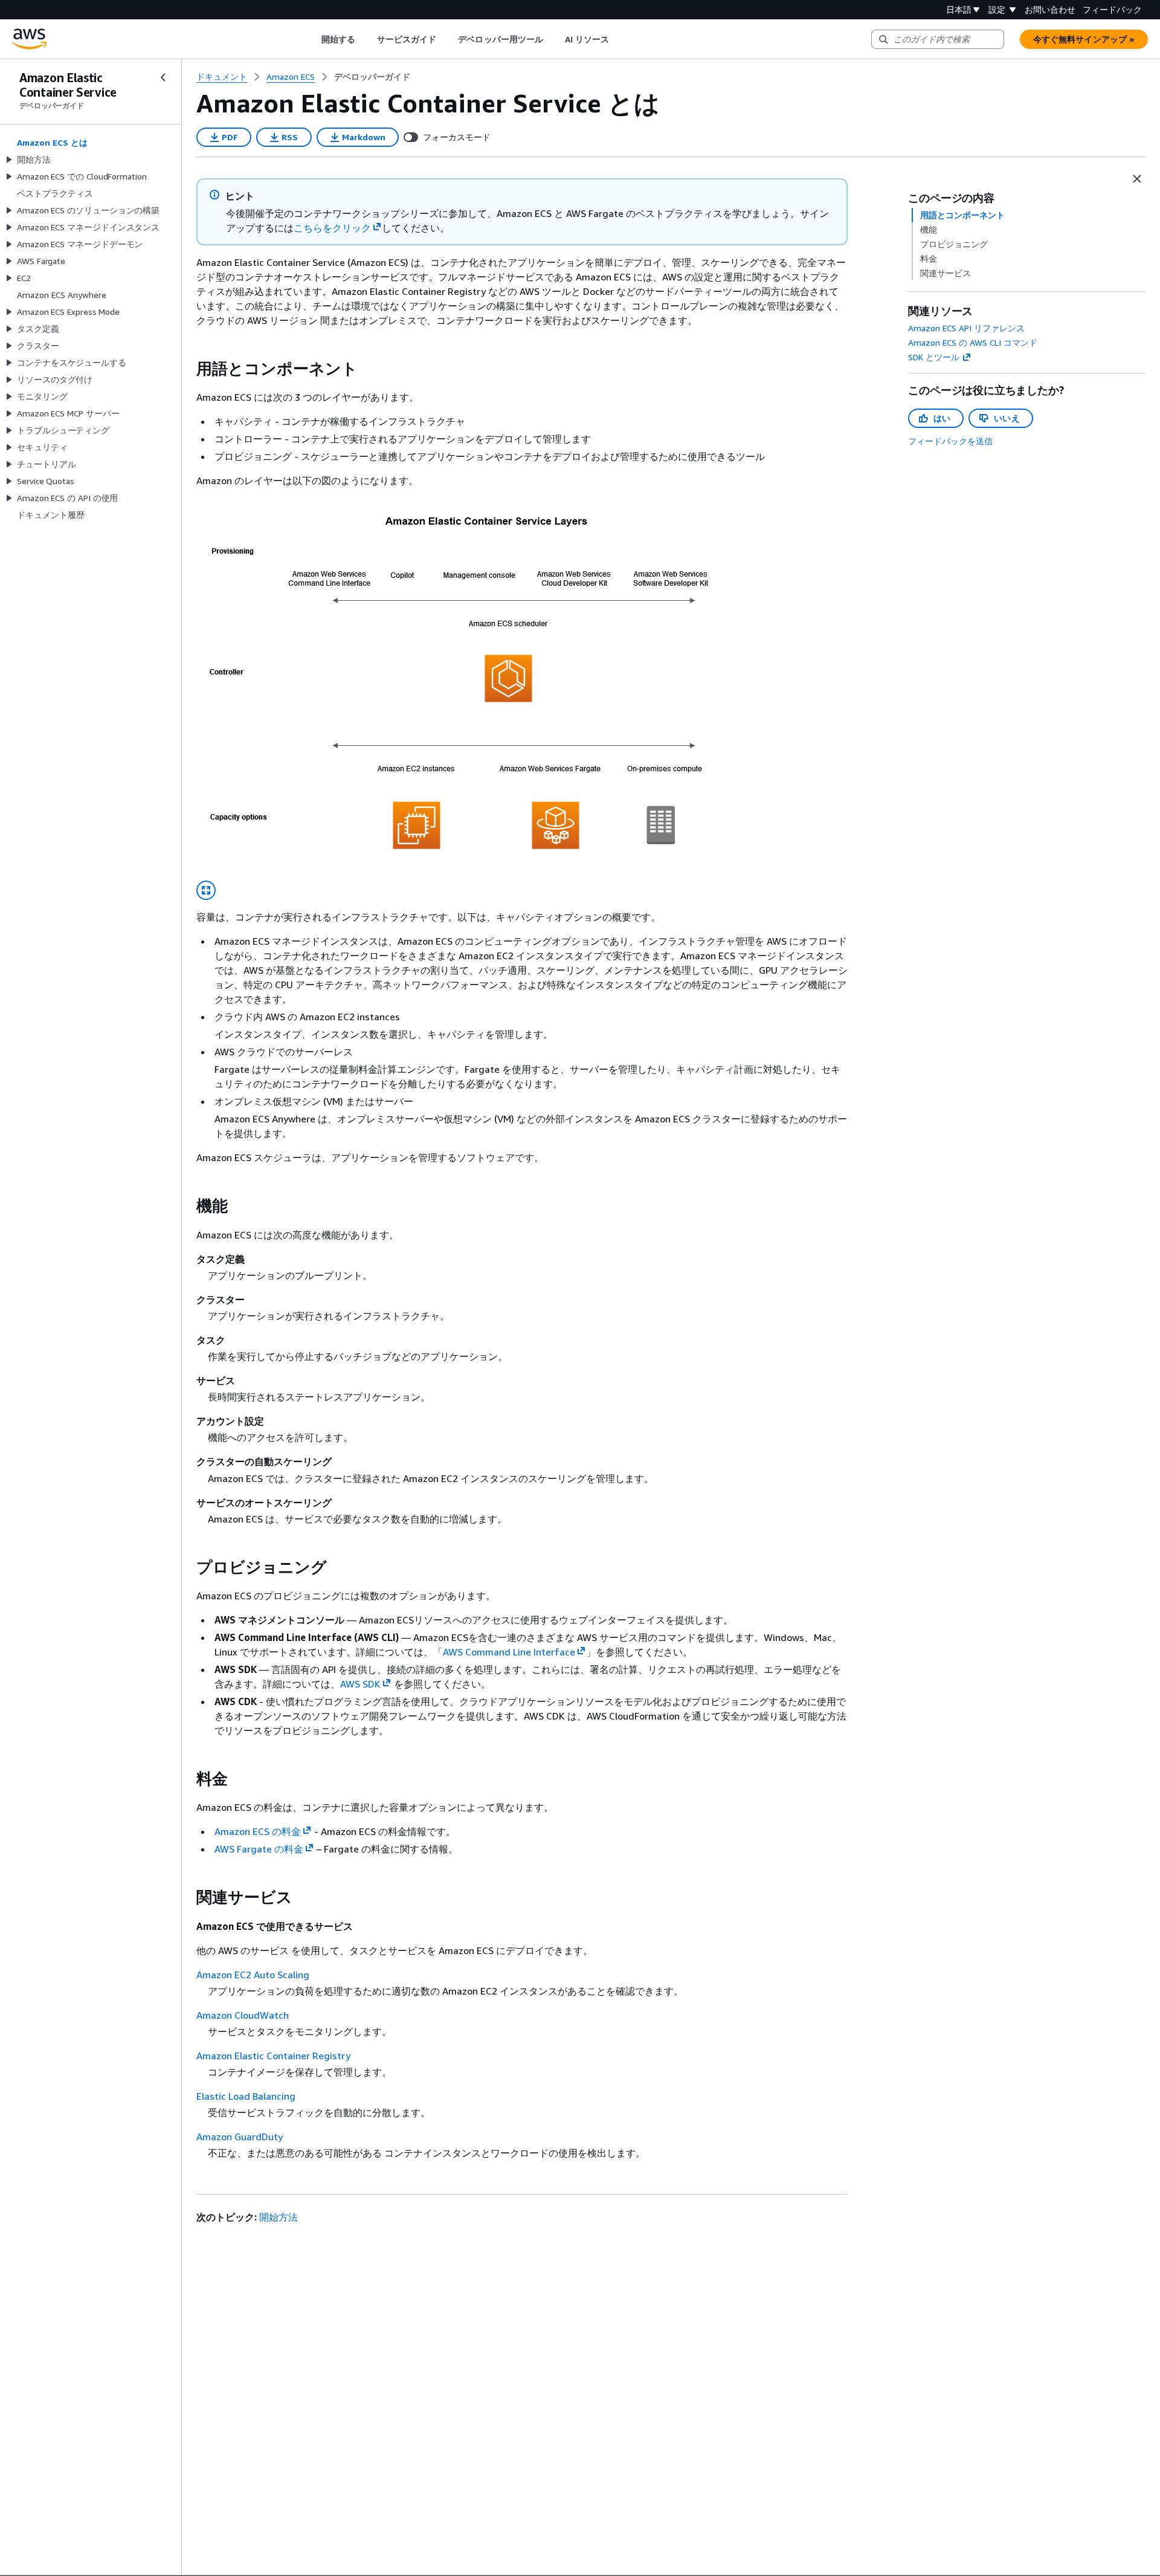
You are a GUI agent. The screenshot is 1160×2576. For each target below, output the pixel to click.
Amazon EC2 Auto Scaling (253, 1975)
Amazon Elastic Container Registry (273, 2056)
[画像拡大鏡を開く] (206, 890)
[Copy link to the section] (187, 369)
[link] (372, 77)
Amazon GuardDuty (240, 2137)
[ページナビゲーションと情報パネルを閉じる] (1137, 179)
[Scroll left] (312, 39)
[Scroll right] (618, 39)
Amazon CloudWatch (243, 2015)
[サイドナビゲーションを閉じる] (163, 77)
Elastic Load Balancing (246, 2096)
